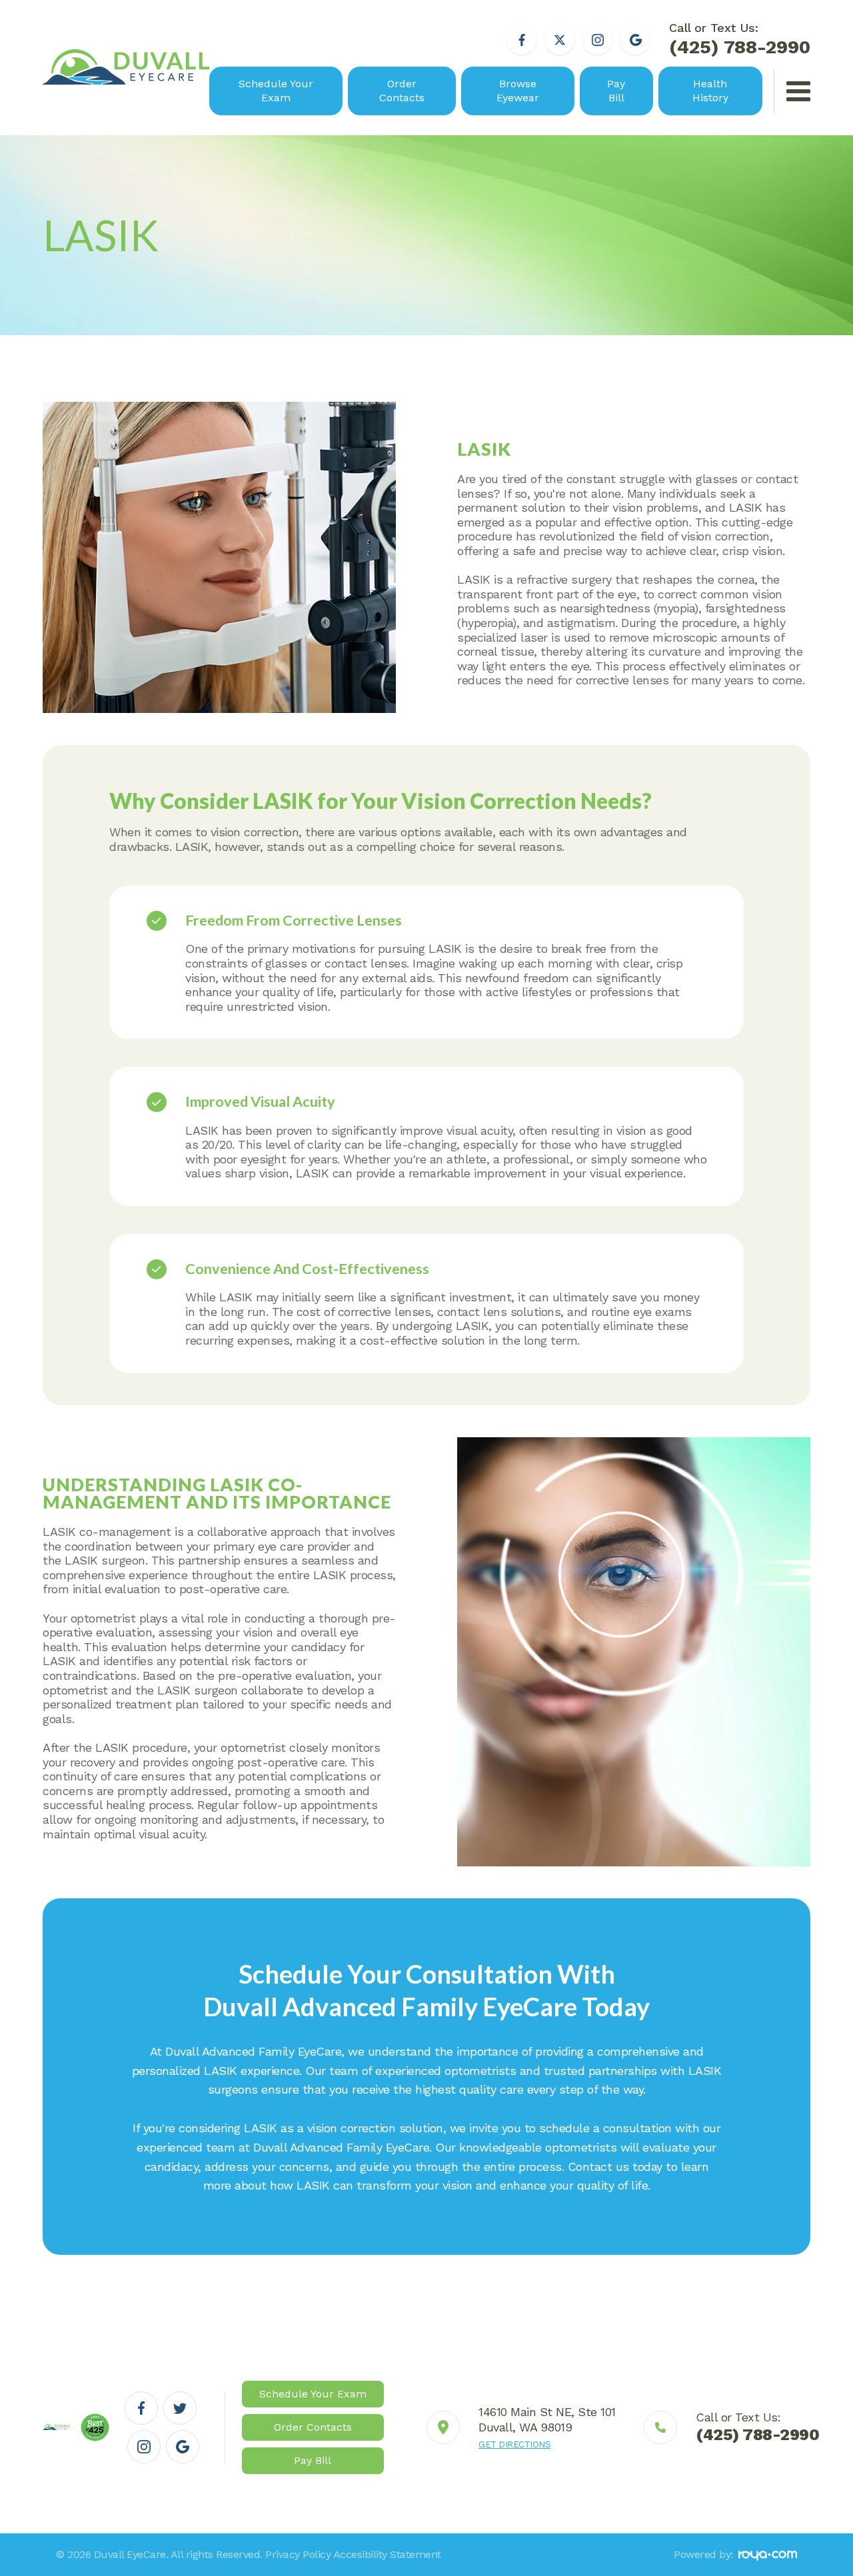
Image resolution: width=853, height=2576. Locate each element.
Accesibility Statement (387, 2554)
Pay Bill (616, 91)
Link (521, 2427)
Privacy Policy (298, 2554)
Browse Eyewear (518, 91)
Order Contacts (402, 91)
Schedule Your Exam (276, 91)
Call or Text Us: (740, 39)
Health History (710, 91)
